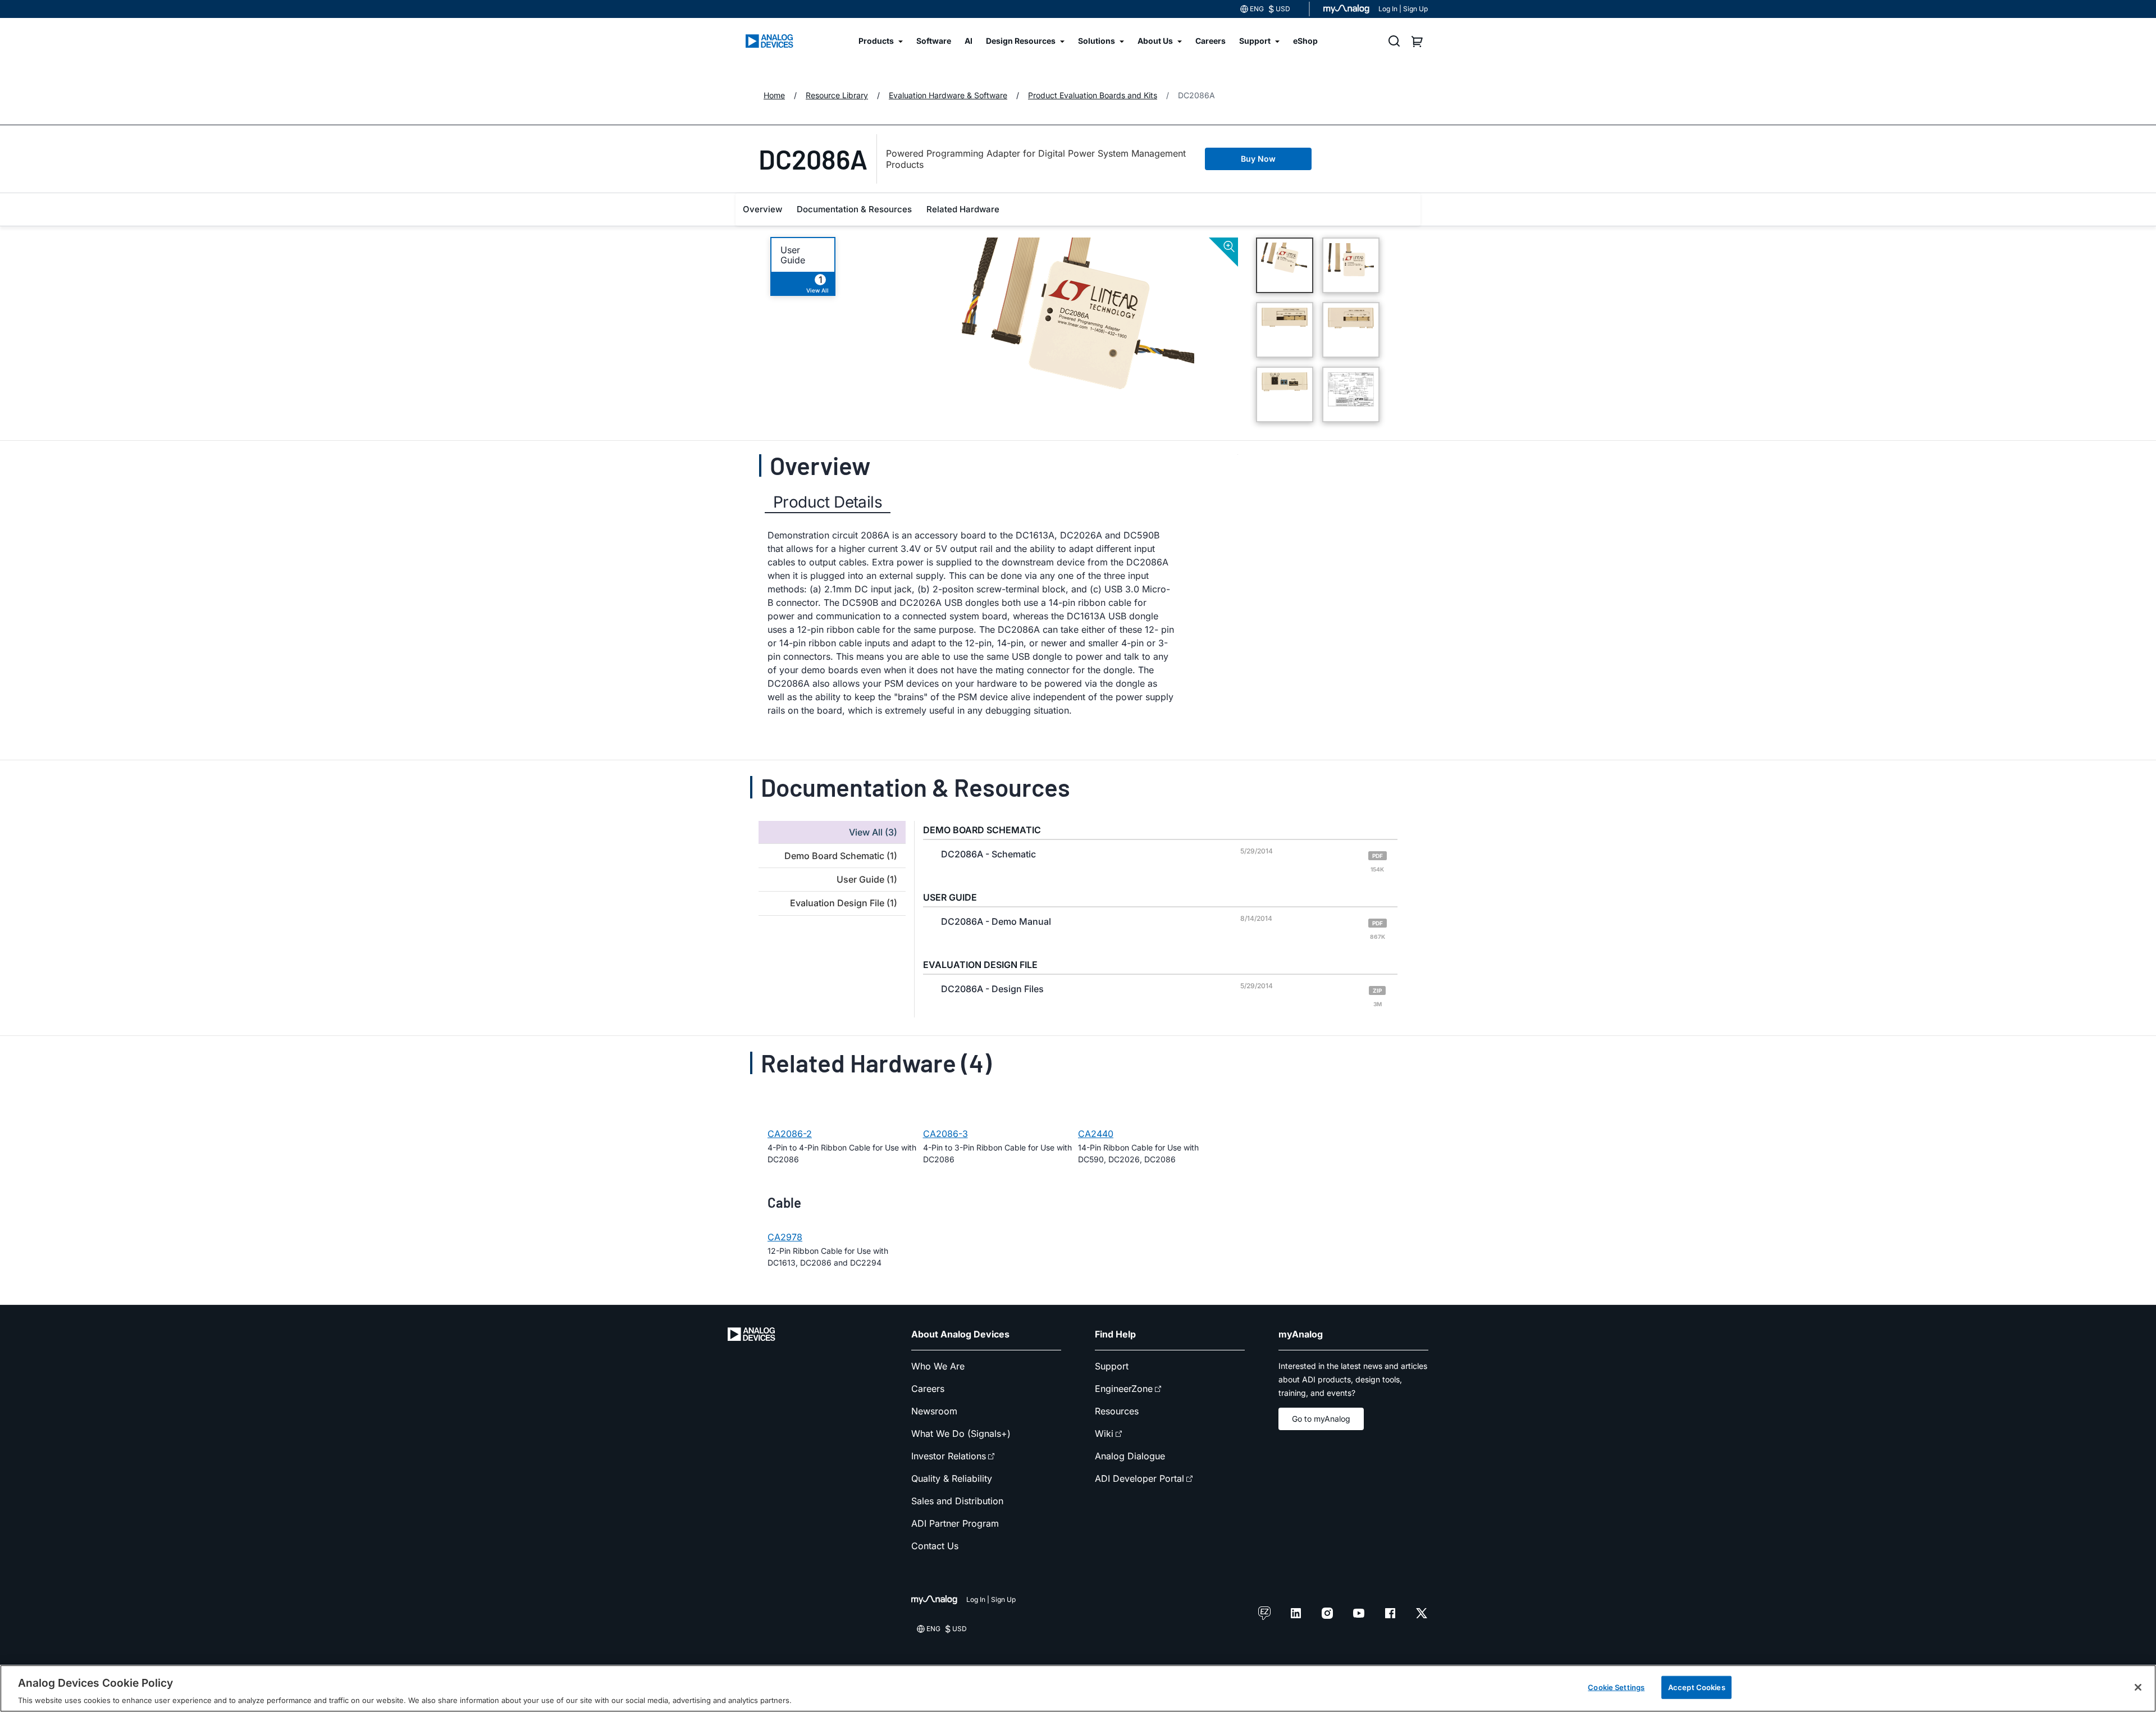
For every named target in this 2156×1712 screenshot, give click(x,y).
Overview (762, 209)
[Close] (2138, 1687)
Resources (1117, 1411)
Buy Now (1258, 159)
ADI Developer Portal (1139, 1478)
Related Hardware (963, 209)
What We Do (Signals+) (961, 1433)
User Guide (793, 255)
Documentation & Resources (854, 209)
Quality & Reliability (952, 1478)
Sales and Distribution (957, 1501)
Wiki (1104, 1433)
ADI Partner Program (955, 1523)
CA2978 (785, 1237)
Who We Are (938, 1366)
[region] (1078, 1688)
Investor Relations (949, 1456)
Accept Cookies (1697, 1687)
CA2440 (1096, 1134)
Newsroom (934, 1411)
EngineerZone (1124, 1389)
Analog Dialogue (1130, 1456)
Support (1112, 1366)
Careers (928, 1389)
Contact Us (935, 1546)
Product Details (828, 502)
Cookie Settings (1616, 1687)
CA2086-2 (790, 1134)
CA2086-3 (945, 1134)
